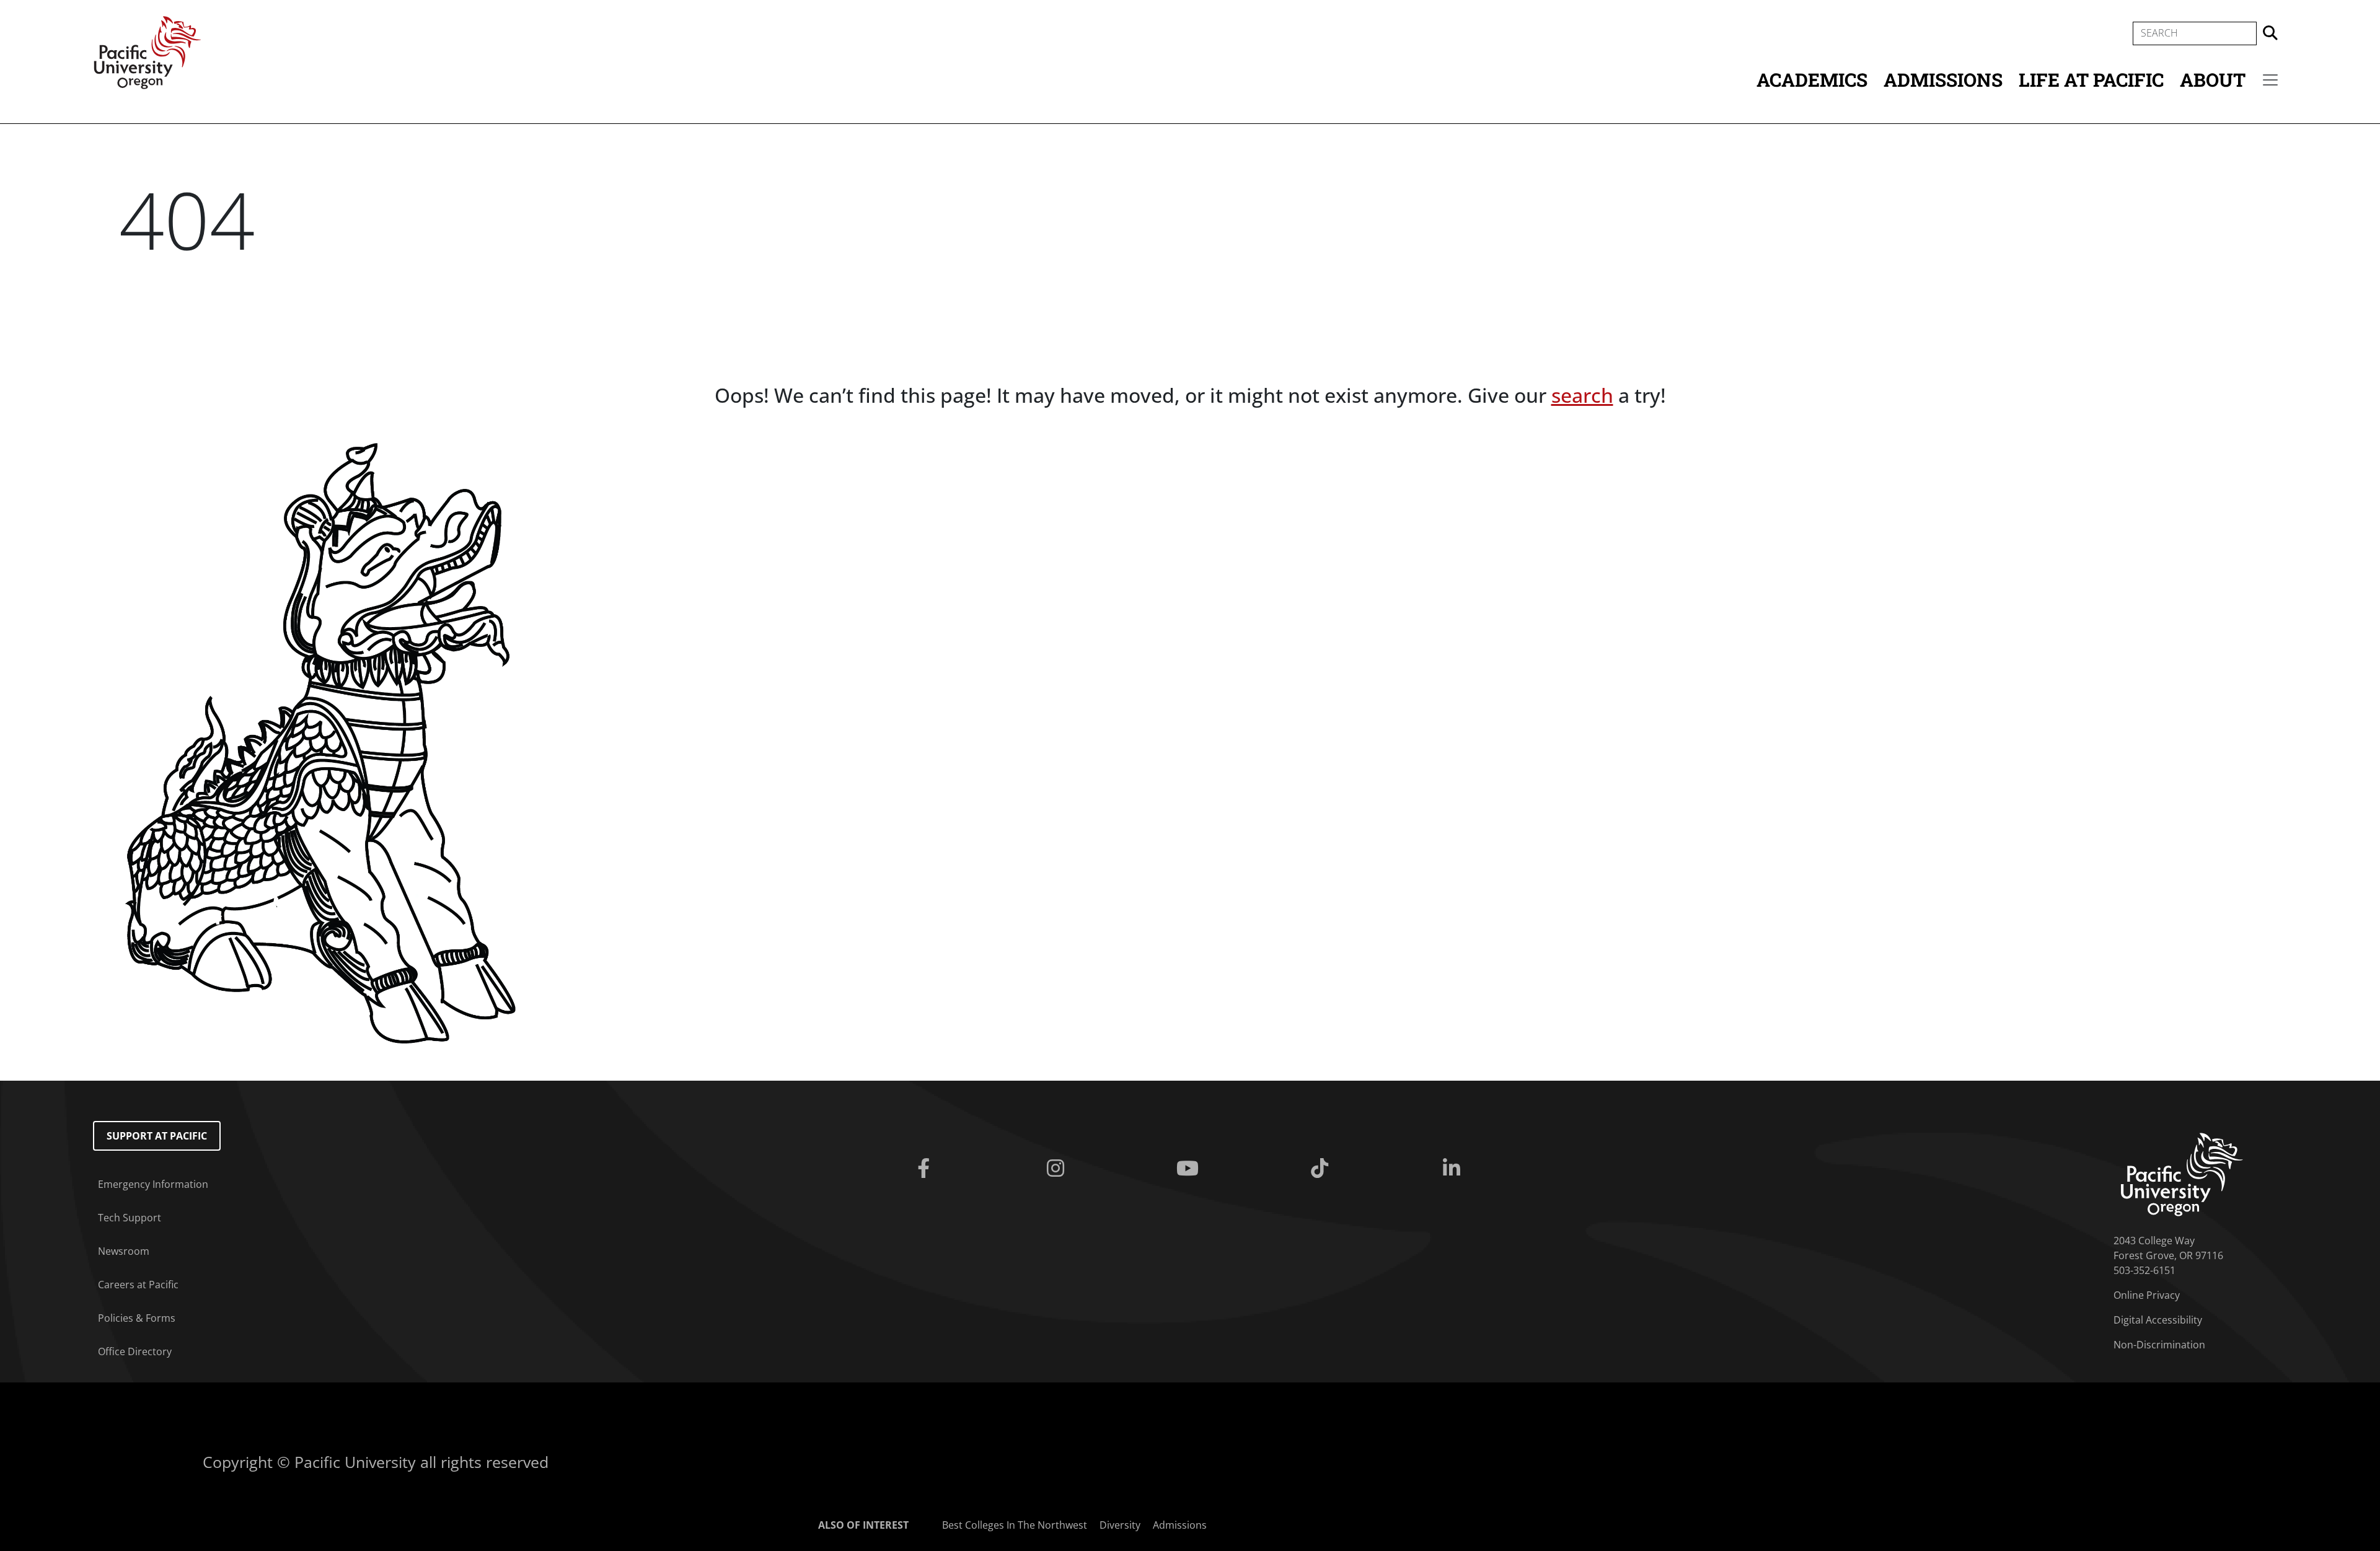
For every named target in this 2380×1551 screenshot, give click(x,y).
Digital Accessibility (2158, 1320)
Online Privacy (2147, 1295)
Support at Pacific (157, 1136)
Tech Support (130, 1218)
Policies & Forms (137, 1318)
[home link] (2182, 1174)
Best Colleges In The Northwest (1015, 1525)
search (1582, 395)
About (2213, 80)
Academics (1812, 80)
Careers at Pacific (138, 1285)
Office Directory (135, 1351)
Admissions (1943, 80)
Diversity (1120, 1525)
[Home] (148, 51)
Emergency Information (153, 1184)
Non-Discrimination (2159, 1345)
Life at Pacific (2091, 80)
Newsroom (124, 1251)
